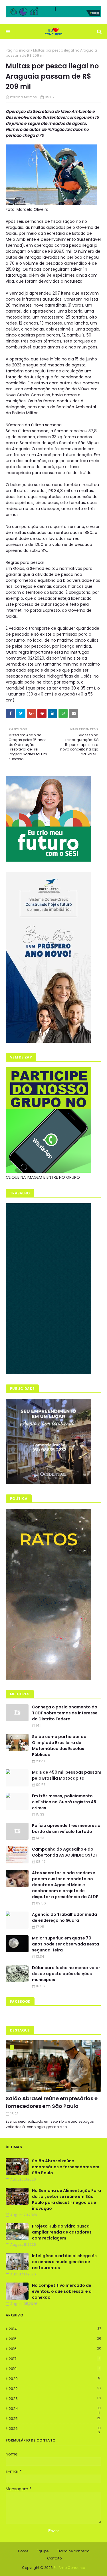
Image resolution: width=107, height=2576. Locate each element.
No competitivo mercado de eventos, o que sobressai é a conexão (62, 2291)
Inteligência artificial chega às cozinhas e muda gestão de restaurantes (64, 2262)
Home (23, 2551)
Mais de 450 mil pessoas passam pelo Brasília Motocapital (67, 1775)
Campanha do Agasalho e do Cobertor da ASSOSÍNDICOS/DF (65, 1852)
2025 (55, 2419)
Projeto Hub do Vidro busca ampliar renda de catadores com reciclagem (62, 2232)
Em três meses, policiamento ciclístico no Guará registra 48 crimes (64, 1802)
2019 (54, 2369)
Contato (54, 2558)
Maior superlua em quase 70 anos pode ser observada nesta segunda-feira (65, 1944)
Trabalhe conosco (73, 2551)
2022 (55, 2389)
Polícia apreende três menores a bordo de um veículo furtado (66, 1829)
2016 (55, 2349)
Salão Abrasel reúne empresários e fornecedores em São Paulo (52, 2102)
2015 (55, 2339)
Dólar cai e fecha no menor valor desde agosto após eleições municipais (66, 1974)
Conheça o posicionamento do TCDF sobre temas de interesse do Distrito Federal (65, 1713)
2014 (55, 2329)
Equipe (43, 2551)
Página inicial (18, 50)
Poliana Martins (23, 97)
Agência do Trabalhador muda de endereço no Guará (64, 1917)
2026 (55, 2429)
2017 (54, 2359)
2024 (55, 2409)
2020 (54, 2379)
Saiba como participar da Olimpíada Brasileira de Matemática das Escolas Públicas (59, 1746)
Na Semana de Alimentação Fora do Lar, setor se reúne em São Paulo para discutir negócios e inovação (66, 2199)
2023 (55, 2399)
